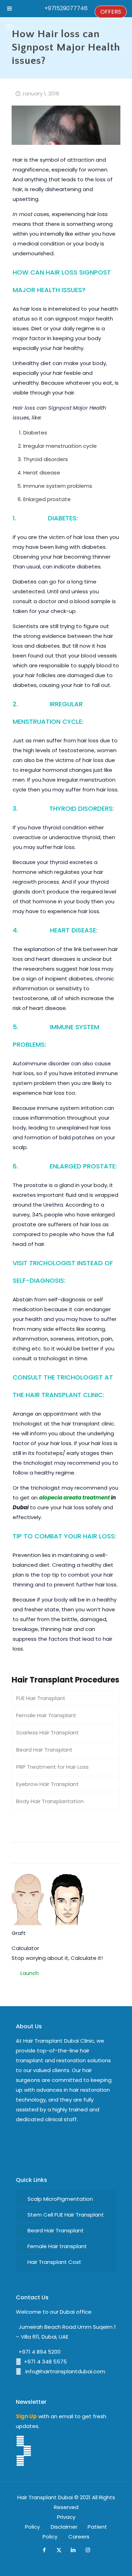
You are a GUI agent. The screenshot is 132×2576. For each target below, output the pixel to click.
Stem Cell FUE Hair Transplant (66, 2215)
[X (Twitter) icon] (59, 2550)
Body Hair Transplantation (50, 1801)
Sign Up (26, 2416)
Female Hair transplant (57, 2246)
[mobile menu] (10, 27)
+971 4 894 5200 (38, 2352)
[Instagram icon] (88, 2550)
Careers (79, 2537)
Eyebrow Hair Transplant (48, 1784)
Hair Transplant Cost (54, 2262)
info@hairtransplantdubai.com (63, 2371)
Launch (30, 1973)
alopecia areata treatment (74, 1498)
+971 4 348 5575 (44, 2362)
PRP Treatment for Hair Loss (52, 1767)
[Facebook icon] (45, 2550)
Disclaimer (64, 2527)
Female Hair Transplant (46, 1715)
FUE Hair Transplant (41, 1698)
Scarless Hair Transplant (48, 1732)
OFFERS (111, 12)
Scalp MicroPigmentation (60, 2199)
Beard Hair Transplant (44, 1750)
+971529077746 (66, 8)
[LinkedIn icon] (73, 2550)
